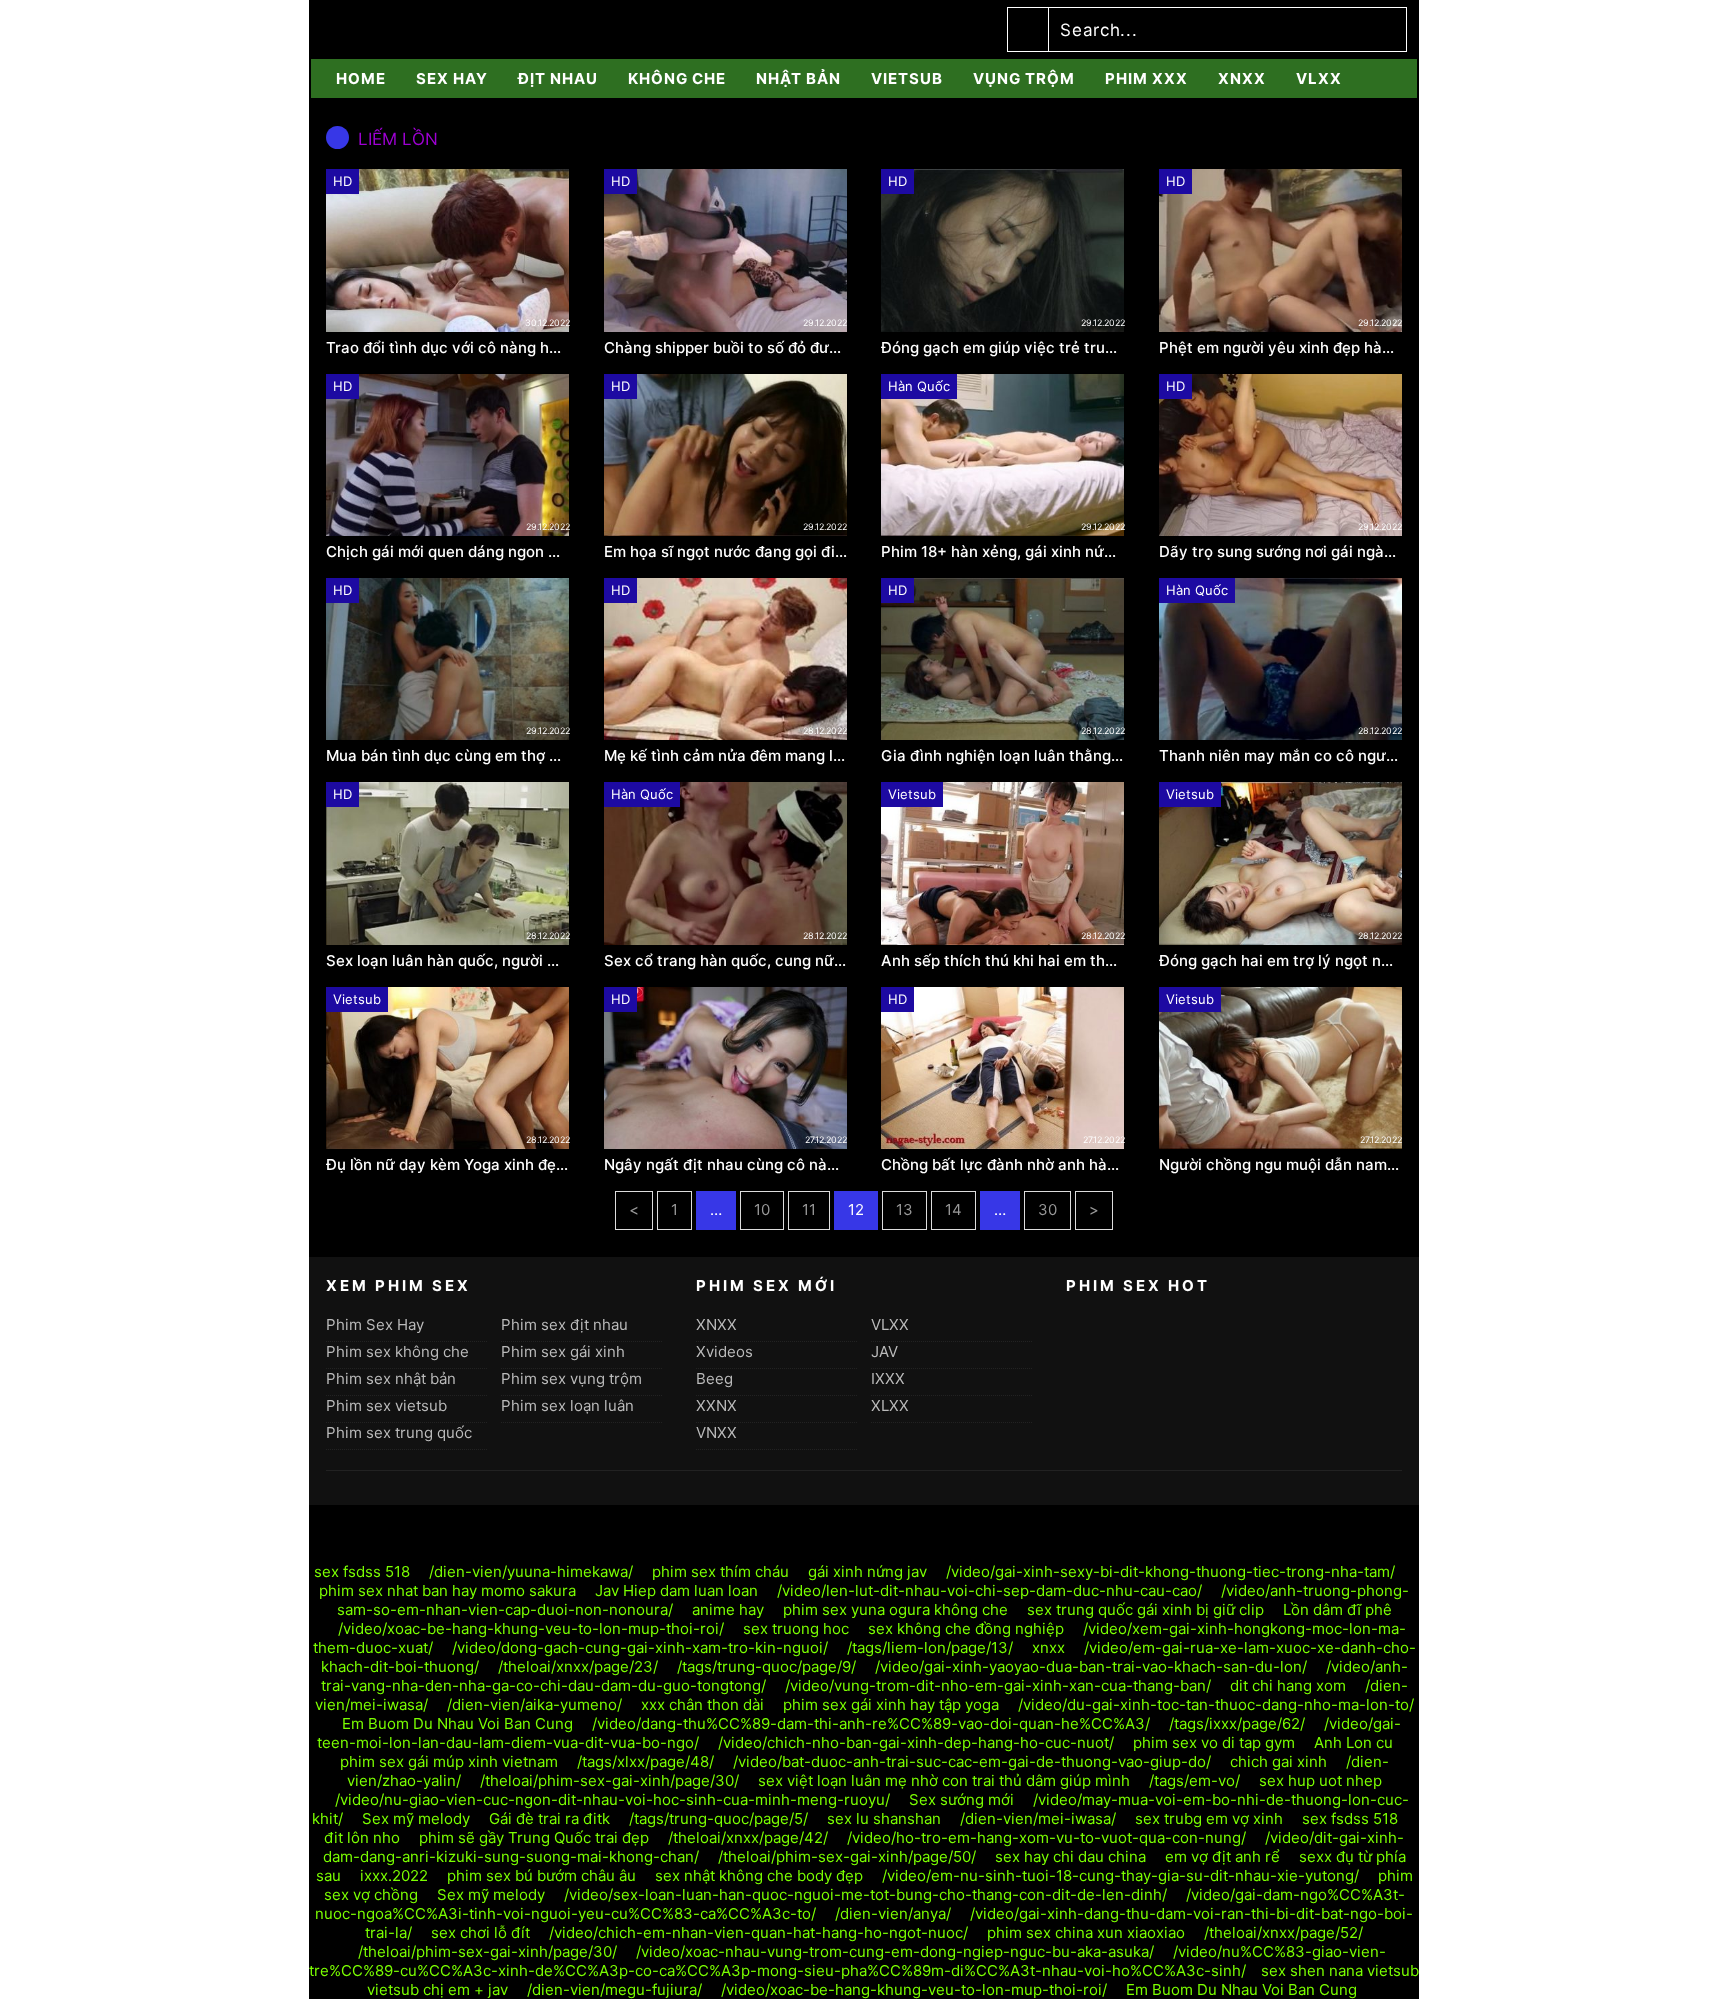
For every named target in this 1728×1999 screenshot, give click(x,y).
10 (762, 1209)
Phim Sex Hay (375, 1324)
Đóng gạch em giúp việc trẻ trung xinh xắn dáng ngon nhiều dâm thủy (1003, 348)
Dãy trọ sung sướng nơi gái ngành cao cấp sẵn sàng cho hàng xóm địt (1281, 552)
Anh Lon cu (1353, 1742)
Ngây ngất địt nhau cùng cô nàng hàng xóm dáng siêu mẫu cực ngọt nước (726, 1165)
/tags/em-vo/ (1194, 1780)
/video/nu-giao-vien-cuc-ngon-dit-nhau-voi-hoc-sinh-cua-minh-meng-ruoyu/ (612, 1799)
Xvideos (724, 1351)
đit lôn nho (362, 1837)
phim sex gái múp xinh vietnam (449, 1761)
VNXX (716, 1432)
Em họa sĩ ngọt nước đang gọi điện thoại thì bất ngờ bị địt (726, 552)
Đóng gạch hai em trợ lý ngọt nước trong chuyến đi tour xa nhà (1281, 961)
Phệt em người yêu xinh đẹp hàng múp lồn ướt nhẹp (1281, 348)
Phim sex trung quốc (399, 1432)
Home (361, 78)
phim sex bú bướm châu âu (541, 1875)
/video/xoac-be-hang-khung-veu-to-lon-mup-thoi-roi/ (531, 1628)
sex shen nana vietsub (1340, 1970)
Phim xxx (1146, 78)
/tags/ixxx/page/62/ (1237, 1723)
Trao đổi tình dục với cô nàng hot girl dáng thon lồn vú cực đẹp (448, 348)
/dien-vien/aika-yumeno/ (534, 1704)
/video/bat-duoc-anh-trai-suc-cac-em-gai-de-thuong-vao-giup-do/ (972, 1761)
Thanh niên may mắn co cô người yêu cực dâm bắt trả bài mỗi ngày (1281, 756)
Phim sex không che (397, 1351)
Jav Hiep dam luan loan (676, 1590)
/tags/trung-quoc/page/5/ (718, 1818)
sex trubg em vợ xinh (1209, 1818)
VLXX (1319, 78)
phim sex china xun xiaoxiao (1086, 1932)
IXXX (888, 1378)
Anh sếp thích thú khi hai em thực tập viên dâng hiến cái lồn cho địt (1003, 961)
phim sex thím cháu (720, 1571)
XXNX (716, 1405)
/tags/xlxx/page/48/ (645, 1761)
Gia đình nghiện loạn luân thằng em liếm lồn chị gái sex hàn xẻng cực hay (1003, 756)
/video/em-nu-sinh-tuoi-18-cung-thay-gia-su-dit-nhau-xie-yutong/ (1120, 1875)
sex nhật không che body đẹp (759, 1875)
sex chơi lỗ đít (480, 1932)
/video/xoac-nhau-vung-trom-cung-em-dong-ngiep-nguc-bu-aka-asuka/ (895, 1951)
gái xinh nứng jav (867, 1571)
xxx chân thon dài (702, 1704)
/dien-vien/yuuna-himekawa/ (531, 1571)
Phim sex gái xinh (563, 1351)
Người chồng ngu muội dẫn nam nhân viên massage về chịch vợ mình (1281, 1165)
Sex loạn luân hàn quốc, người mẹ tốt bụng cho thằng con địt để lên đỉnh (448, 961)
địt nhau (558, 78)
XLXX (890, 1405)
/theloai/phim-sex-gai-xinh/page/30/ (609, 1780)
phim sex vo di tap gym (1214, 1742)
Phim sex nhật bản (391, 1378)
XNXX (1242, 78)
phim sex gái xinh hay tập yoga (891, 1704)
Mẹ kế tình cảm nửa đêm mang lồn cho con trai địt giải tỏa (726, 756)
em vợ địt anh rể (1222, 1856)
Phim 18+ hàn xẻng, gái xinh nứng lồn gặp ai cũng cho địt (1003, 552)
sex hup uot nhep (1320, 1780)
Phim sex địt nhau (564, 1324)
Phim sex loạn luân (567, 1405)
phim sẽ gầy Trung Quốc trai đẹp (534, 1837)
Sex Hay (452, 78)
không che (677, 78)
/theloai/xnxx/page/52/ (1283, 1932)
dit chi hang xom (1288, 1685)
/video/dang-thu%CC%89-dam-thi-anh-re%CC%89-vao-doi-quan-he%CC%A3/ (871, 1723)
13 (904, 1209)
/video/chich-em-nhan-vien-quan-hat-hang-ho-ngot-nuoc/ (758, 1932)
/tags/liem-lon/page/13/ (930, 1647)
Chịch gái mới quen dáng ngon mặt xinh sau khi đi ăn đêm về (448, 552)
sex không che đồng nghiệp (966, 1628)
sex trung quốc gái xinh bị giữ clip (1145, 1609)
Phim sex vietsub (386, 1405)
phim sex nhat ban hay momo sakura (447, 1590)
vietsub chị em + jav (437, 1989)
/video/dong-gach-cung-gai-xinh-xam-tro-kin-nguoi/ (640, 1647)
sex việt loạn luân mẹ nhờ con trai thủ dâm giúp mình (944, 1780)
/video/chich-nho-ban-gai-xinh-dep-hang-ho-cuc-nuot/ (916, 1742)
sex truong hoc (796, 1628)
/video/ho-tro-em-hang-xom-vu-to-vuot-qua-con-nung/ (1046, 1837)
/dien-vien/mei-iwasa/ (1038, 1818)
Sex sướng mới (961, 1799)
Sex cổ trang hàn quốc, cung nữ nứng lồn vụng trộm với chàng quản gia (726, 961)
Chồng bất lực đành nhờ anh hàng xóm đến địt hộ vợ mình (1003, 1165)
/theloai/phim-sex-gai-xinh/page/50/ (847, 1856)
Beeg (714, 1378)
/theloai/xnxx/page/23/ (578, 1666)
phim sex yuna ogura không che (895, 1609)
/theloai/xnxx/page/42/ (748, 1837)
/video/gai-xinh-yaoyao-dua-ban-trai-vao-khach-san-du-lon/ (1091, 1666)
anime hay (728, 1609)
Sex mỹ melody (416, 1818)
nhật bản (798, 78)
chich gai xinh (1278, 1761)
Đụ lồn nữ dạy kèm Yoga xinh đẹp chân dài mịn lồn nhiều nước (448, 1165)
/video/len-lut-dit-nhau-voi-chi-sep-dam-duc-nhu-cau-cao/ (989, 1590)
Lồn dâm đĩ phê (1337, 1609)
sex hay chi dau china (1070, 1856)
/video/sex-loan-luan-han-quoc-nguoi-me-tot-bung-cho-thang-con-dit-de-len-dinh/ (865, 1894)
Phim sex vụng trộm (571, 1378)
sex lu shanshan (884, 1818)
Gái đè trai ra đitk (549, 1818)
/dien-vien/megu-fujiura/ (614, 1989)
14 (953, 1209)
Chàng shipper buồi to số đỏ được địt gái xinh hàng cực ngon (726, 348)
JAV (884, 1351)
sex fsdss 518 (362, 1571)
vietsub (907, 78)
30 (1047, 1209)
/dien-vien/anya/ (893, 1913)
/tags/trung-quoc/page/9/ (766, 1666)
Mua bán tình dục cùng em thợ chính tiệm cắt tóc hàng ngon (448, 756)
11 (809, 1209)
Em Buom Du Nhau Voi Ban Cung (457, 1723)
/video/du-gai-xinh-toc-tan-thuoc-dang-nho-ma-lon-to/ (1216, 1704)
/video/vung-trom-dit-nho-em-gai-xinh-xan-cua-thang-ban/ (998, 1685)
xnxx (1048, 1647)
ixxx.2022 (394, 1875)
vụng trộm (1024, 78)
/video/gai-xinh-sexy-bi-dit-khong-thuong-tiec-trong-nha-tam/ (1170, 1571)
